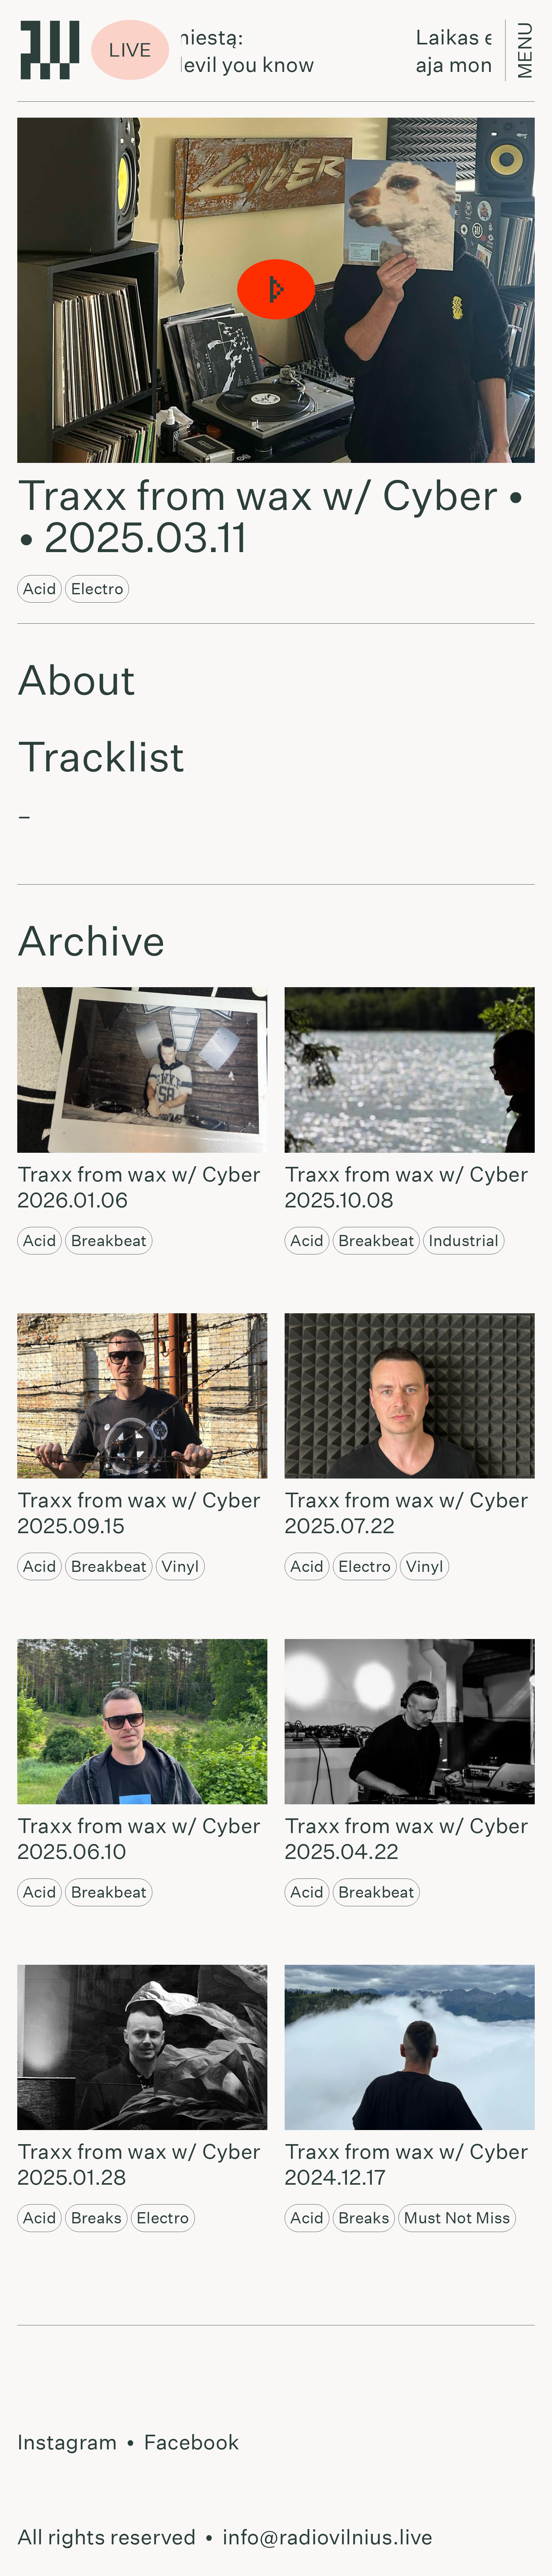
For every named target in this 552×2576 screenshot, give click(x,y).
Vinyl (180, 1566)
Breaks (96, 2218)
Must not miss (457, 2218)
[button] (276, 290)
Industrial (464, 1241)
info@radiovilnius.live (328, 2537)
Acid (39, 589)
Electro (97, 589)
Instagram (67, 2442)
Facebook (192, 2442)
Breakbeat (109, 1241)
